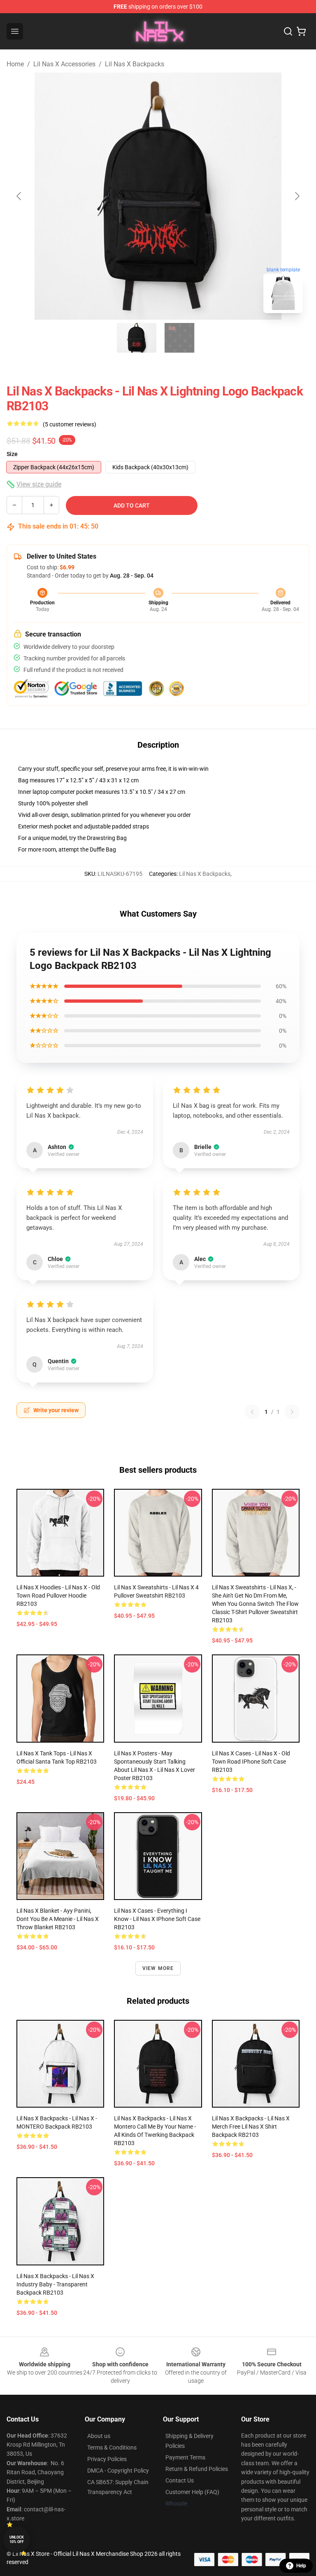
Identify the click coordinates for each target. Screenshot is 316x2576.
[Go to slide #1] (137, 338)
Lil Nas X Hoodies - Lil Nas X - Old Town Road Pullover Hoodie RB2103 (58, 1596)
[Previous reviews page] (252, 1412)
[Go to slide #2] (179, 338)
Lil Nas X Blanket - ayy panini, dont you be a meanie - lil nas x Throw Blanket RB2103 (58, 1919)
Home (15, 64)
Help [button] (301, 2566)
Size (12, 454)
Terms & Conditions (112, 2447)
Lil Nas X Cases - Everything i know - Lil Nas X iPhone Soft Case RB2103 (157, 1919)
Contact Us (180, 2480)
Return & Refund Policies (197, 2469)
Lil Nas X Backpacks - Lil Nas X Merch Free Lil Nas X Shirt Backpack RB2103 (251, 2127)
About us (99, 2436)
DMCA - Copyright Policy (118, 2471)
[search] (288, 31)
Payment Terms (185, 2457)
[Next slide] (297, 196)
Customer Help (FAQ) (192, 2492)
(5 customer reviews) (70, 424)
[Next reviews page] (292, 1412)
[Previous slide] (19, 196)
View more (158, 1968)
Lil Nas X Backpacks (135, 64)
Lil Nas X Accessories (64, 64)
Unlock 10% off (17, 2540)
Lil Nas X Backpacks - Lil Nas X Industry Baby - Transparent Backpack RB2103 (55, 2284)
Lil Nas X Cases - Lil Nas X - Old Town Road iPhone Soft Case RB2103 (251, 1762)
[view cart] (301, 31)
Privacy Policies (107, 2459)
